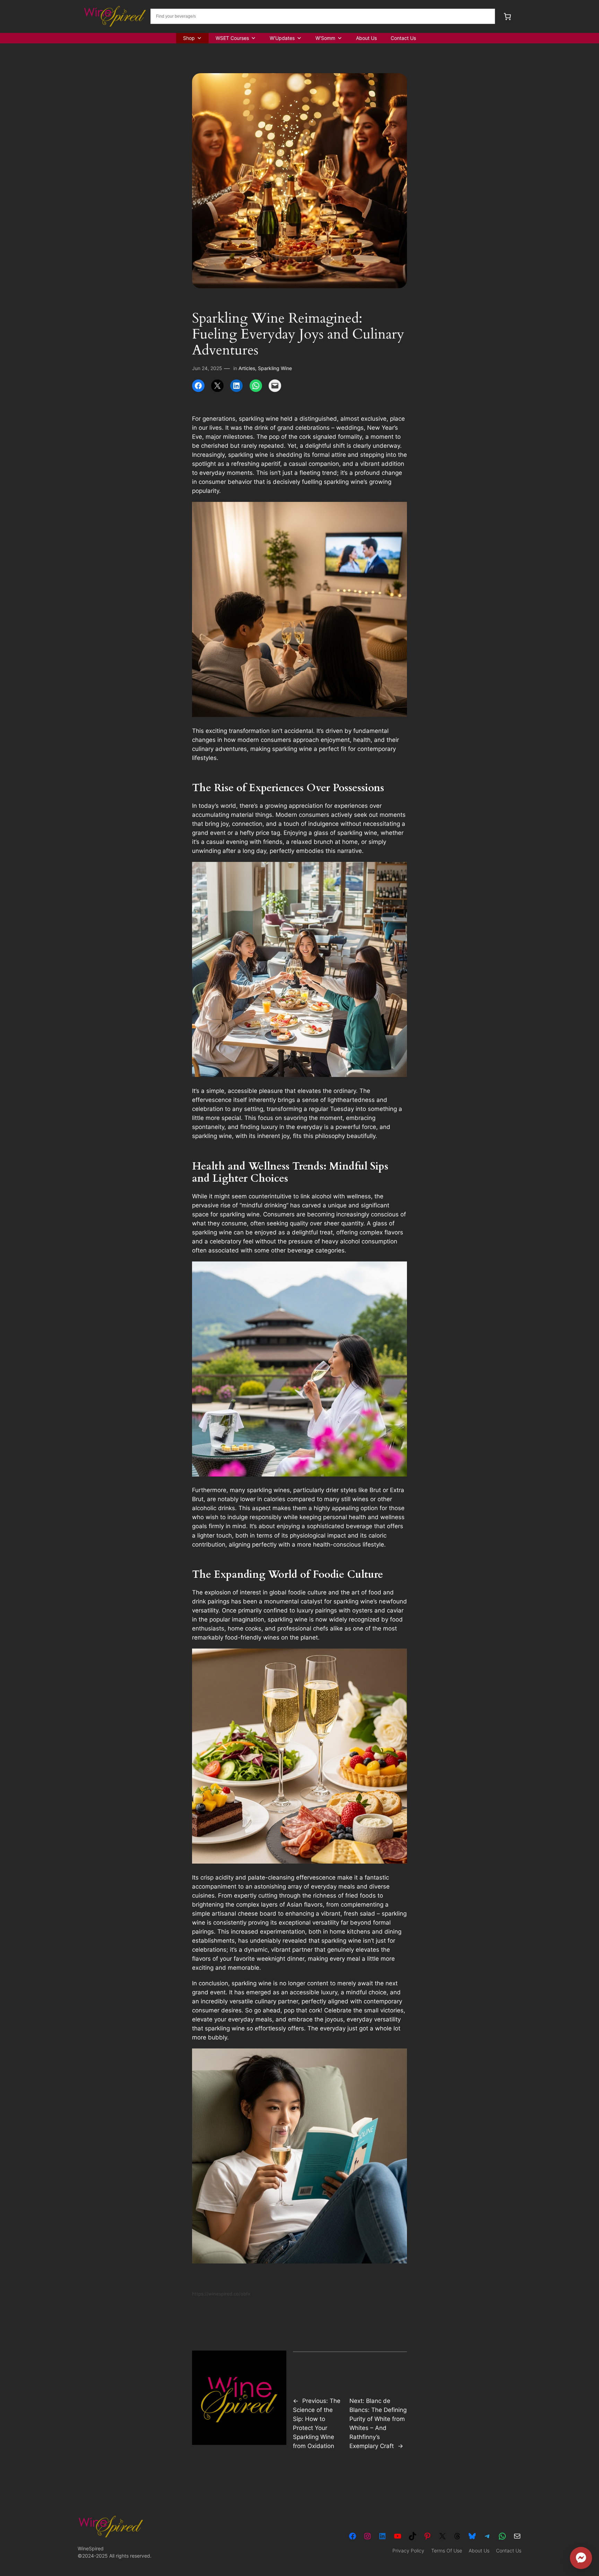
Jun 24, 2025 (207, 368)
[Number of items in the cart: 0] (507, 16)
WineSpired (91, 2548)
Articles (247, 368)
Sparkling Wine (275, 368)
